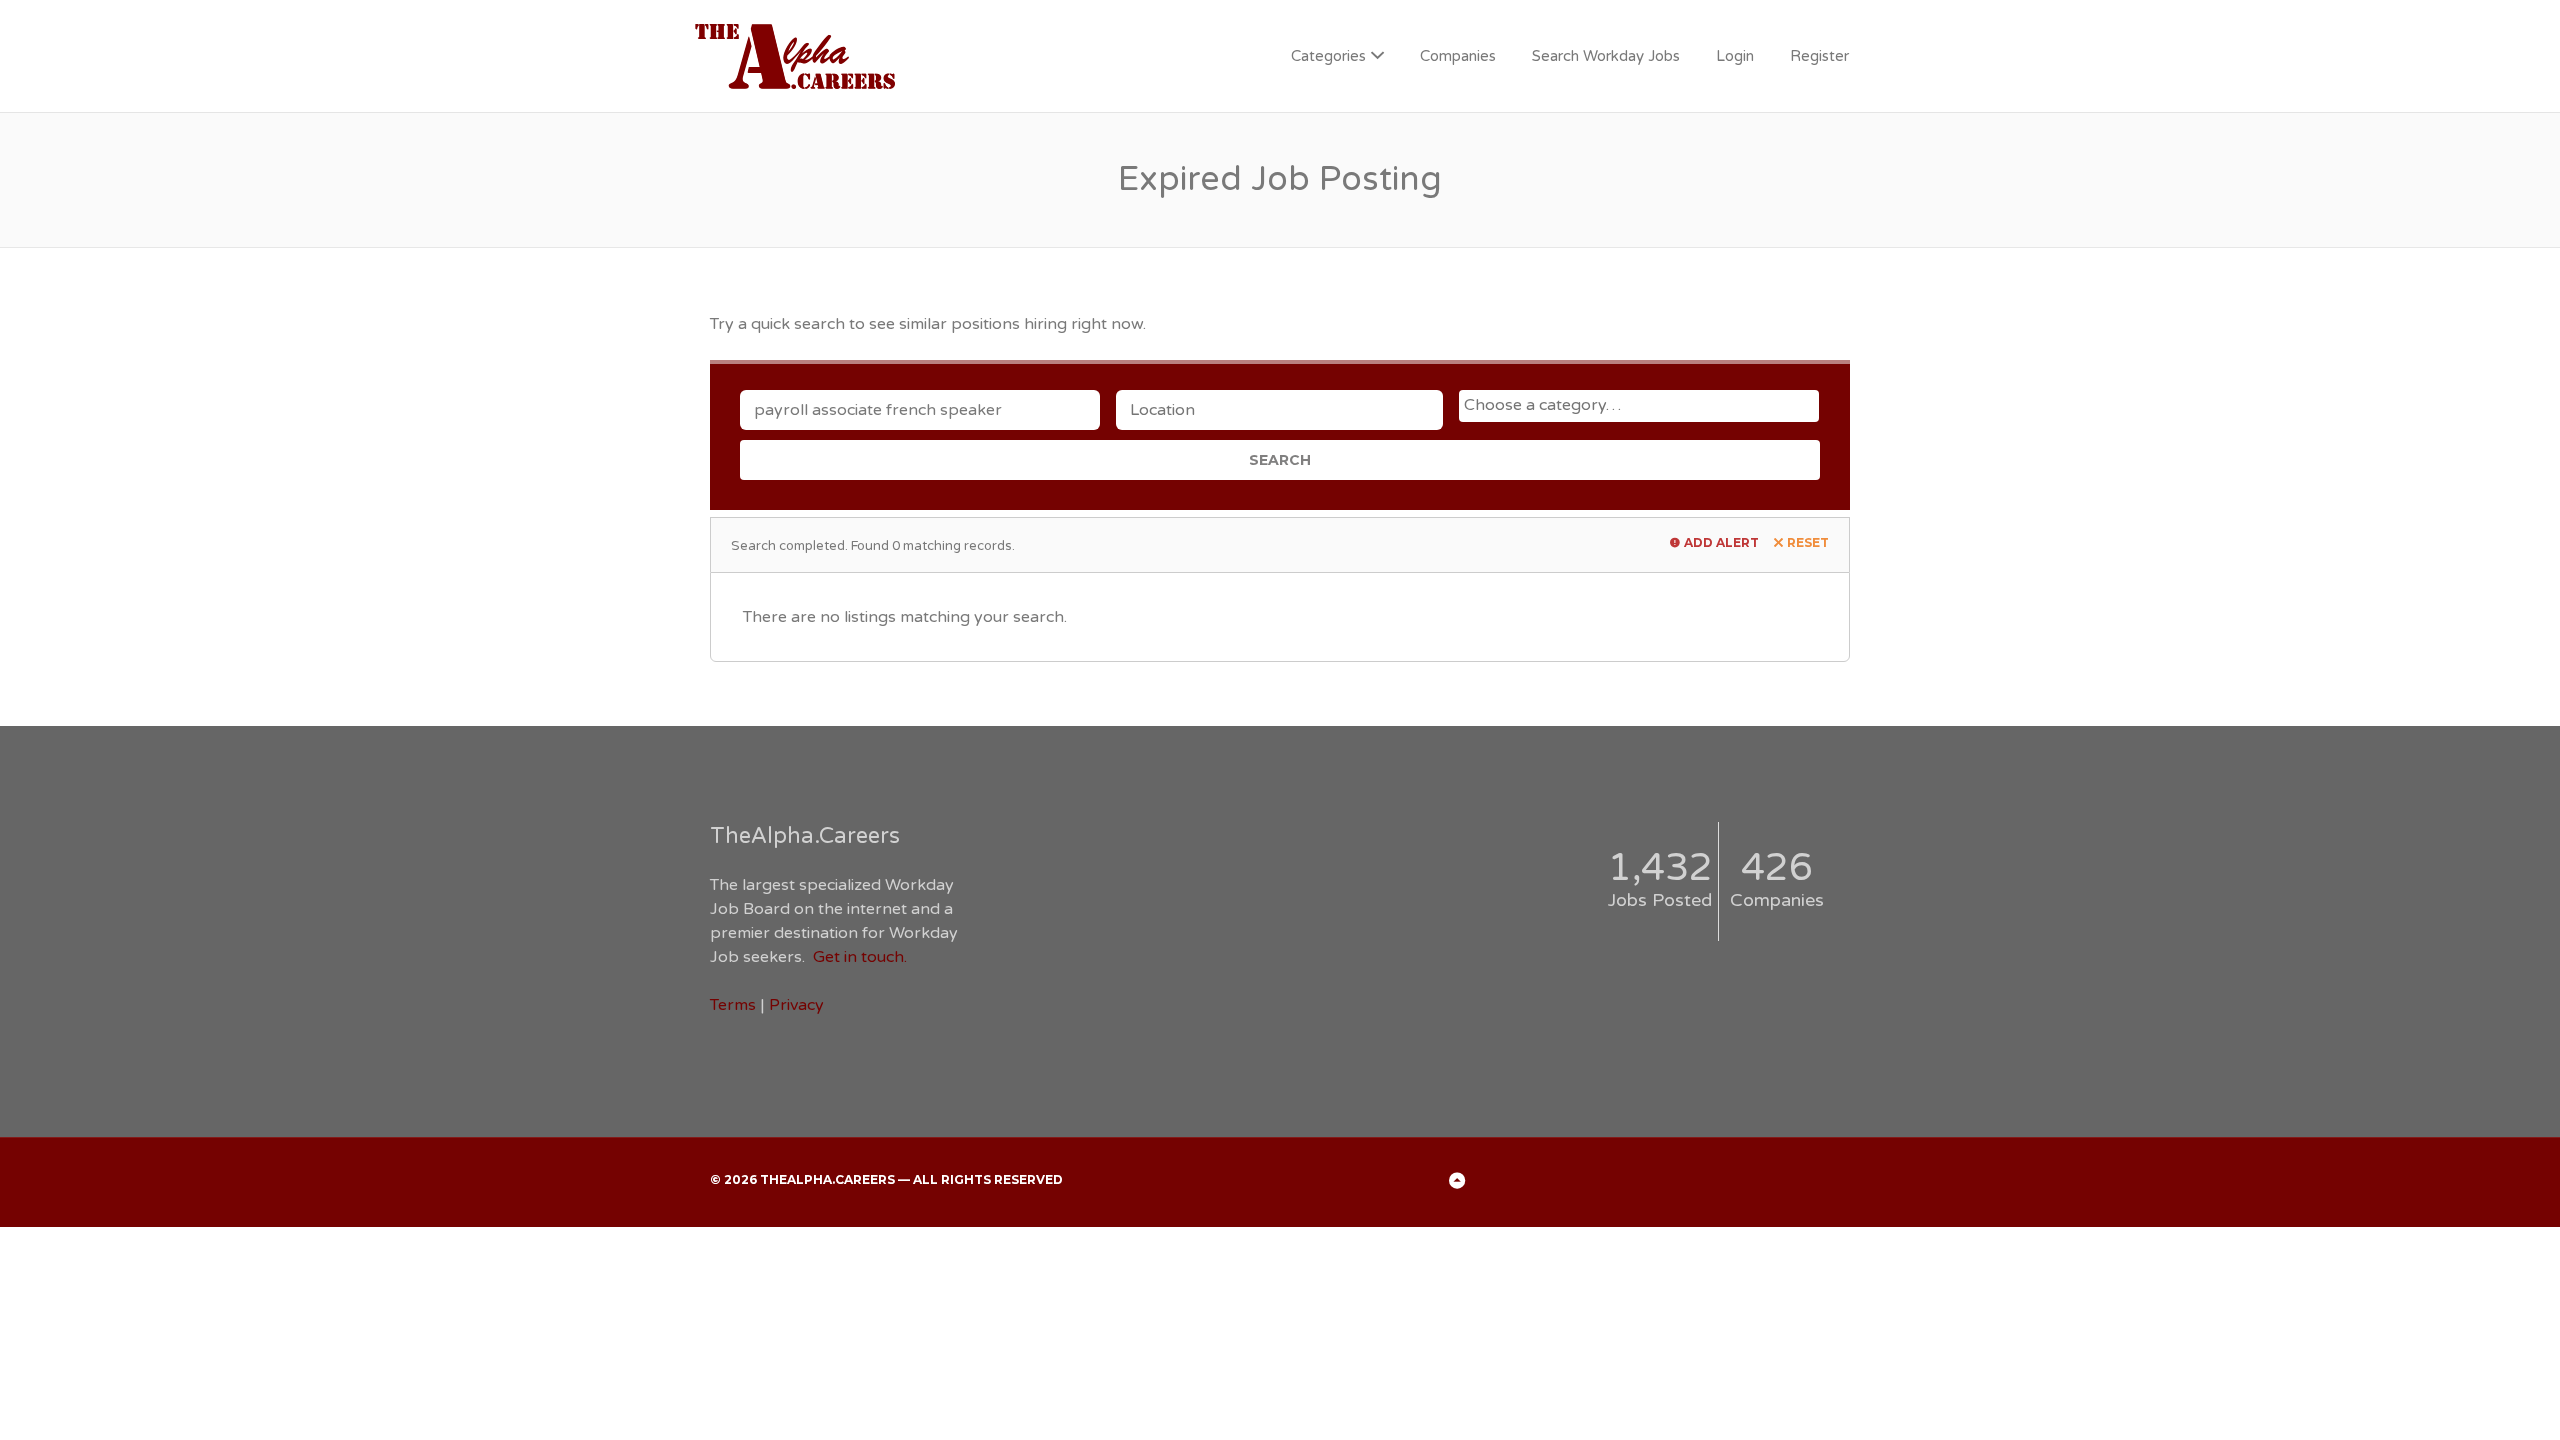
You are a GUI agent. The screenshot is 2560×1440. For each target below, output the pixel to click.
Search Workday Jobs (1606, 56)
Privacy (796, 1005)
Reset (1808, 542)
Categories (1328, 56)
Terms (733, 1005)
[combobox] (1639, 406)
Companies (1458, 56)
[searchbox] (1641, 405)
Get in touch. (860, 957)
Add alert (1721, 542)
